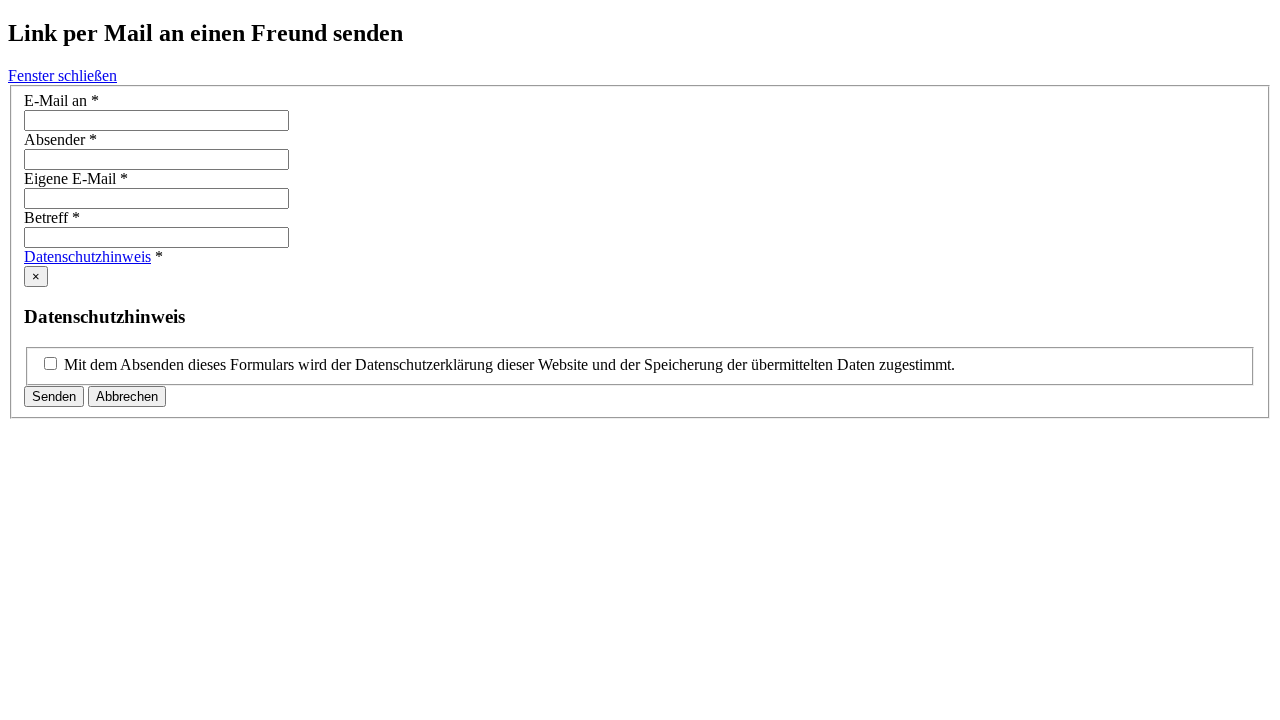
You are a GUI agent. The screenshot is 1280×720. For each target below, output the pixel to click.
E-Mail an (61, 100)
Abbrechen (127, 396)
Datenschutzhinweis (87, 256)
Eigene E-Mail (76, 178)
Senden (54, 396)
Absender (60, 139)
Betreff (52, 217)
